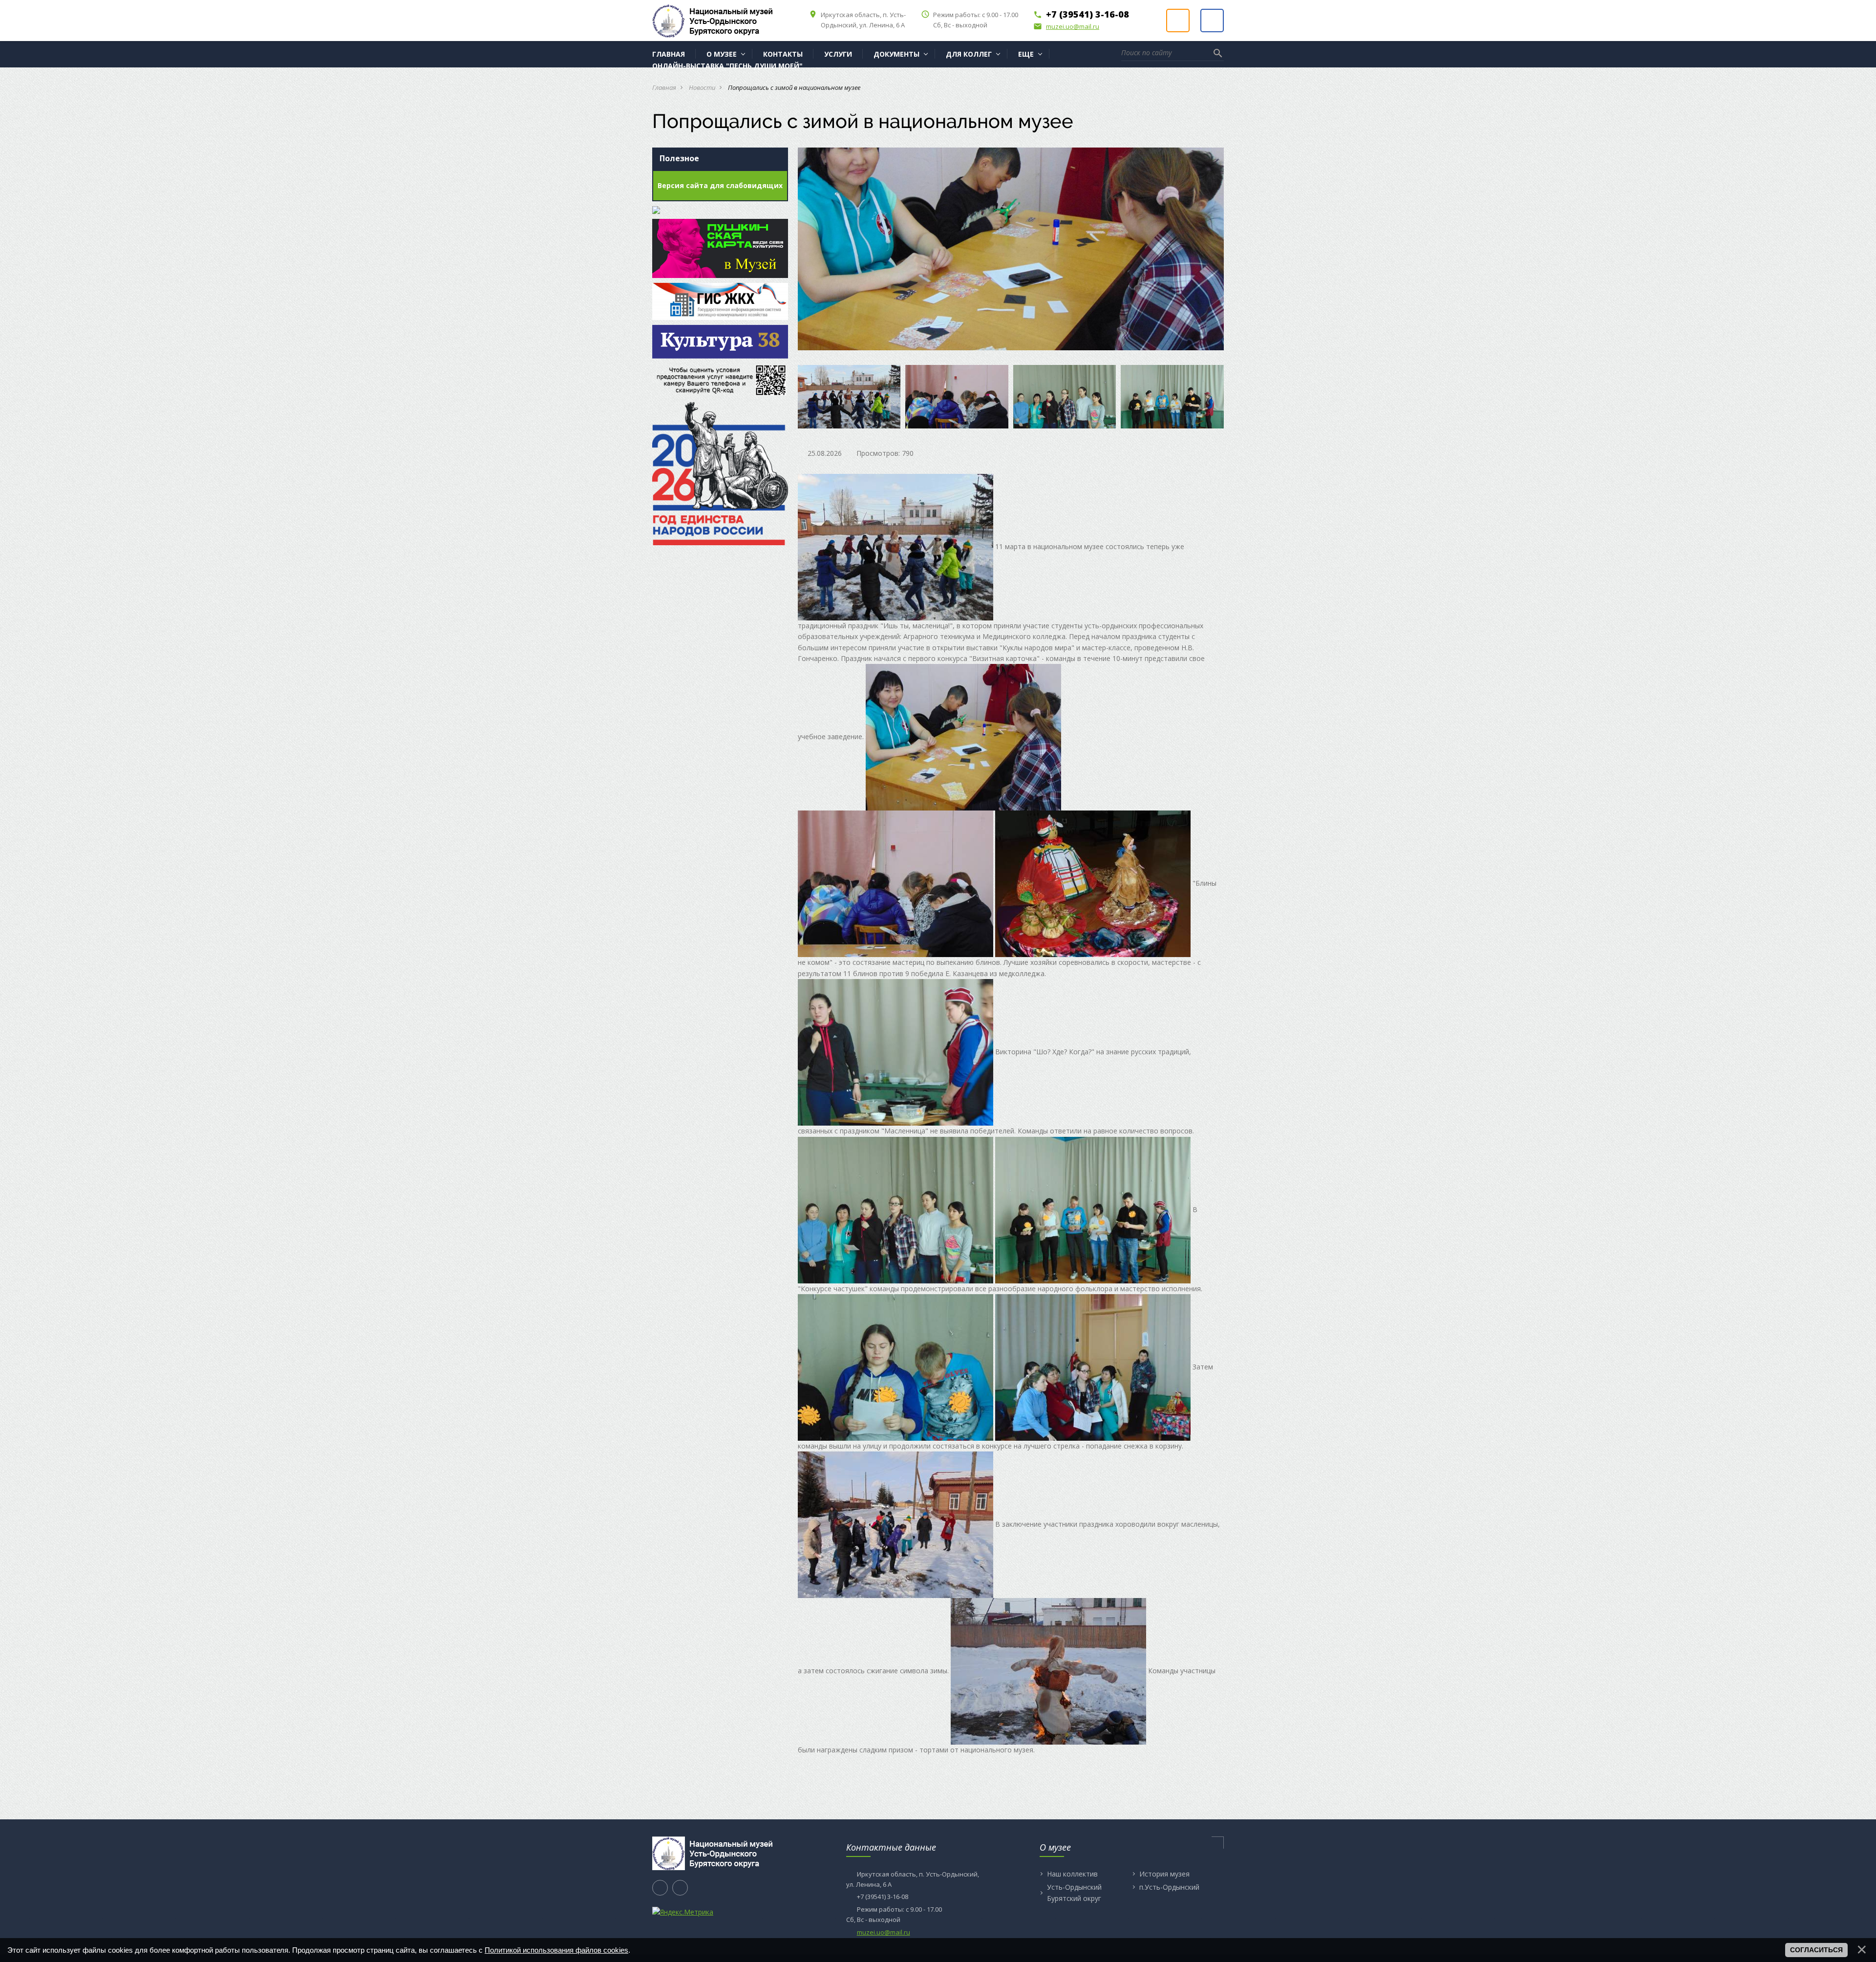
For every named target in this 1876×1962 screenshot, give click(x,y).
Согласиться (1816, 1950)
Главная (664, 87)
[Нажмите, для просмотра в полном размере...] (895, 546)
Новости (702, 87)
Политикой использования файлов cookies (556, 1950)
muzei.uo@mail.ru (1066, 26)
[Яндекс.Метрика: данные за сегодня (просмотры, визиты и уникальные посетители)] (683, 1912)
